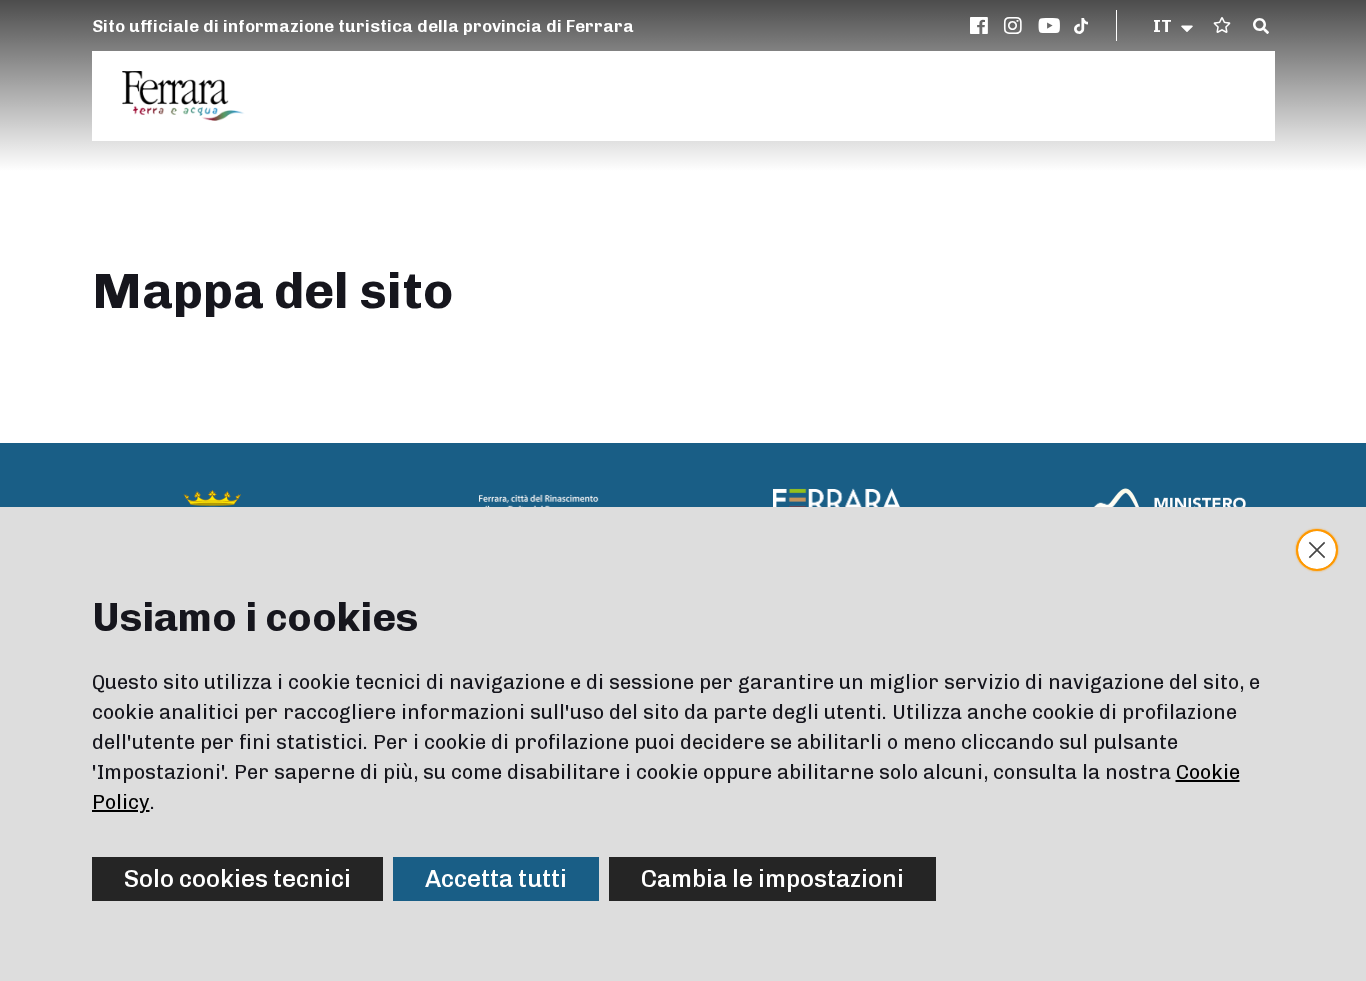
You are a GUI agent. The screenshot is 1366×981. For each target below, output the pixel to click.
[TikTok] (1081, 26)
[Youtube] (1050, 26)
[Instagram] (1016, 26)
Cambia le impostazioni (772, 878)
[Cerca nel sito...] (1261, 27)
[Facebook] (982, 26)
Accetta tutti (496, 878)
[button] (1174, 26)
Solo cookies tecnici (237, 878)
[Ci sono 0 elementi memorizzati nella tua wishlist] (1222, 25)
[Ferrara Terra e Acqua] (193, 96)
